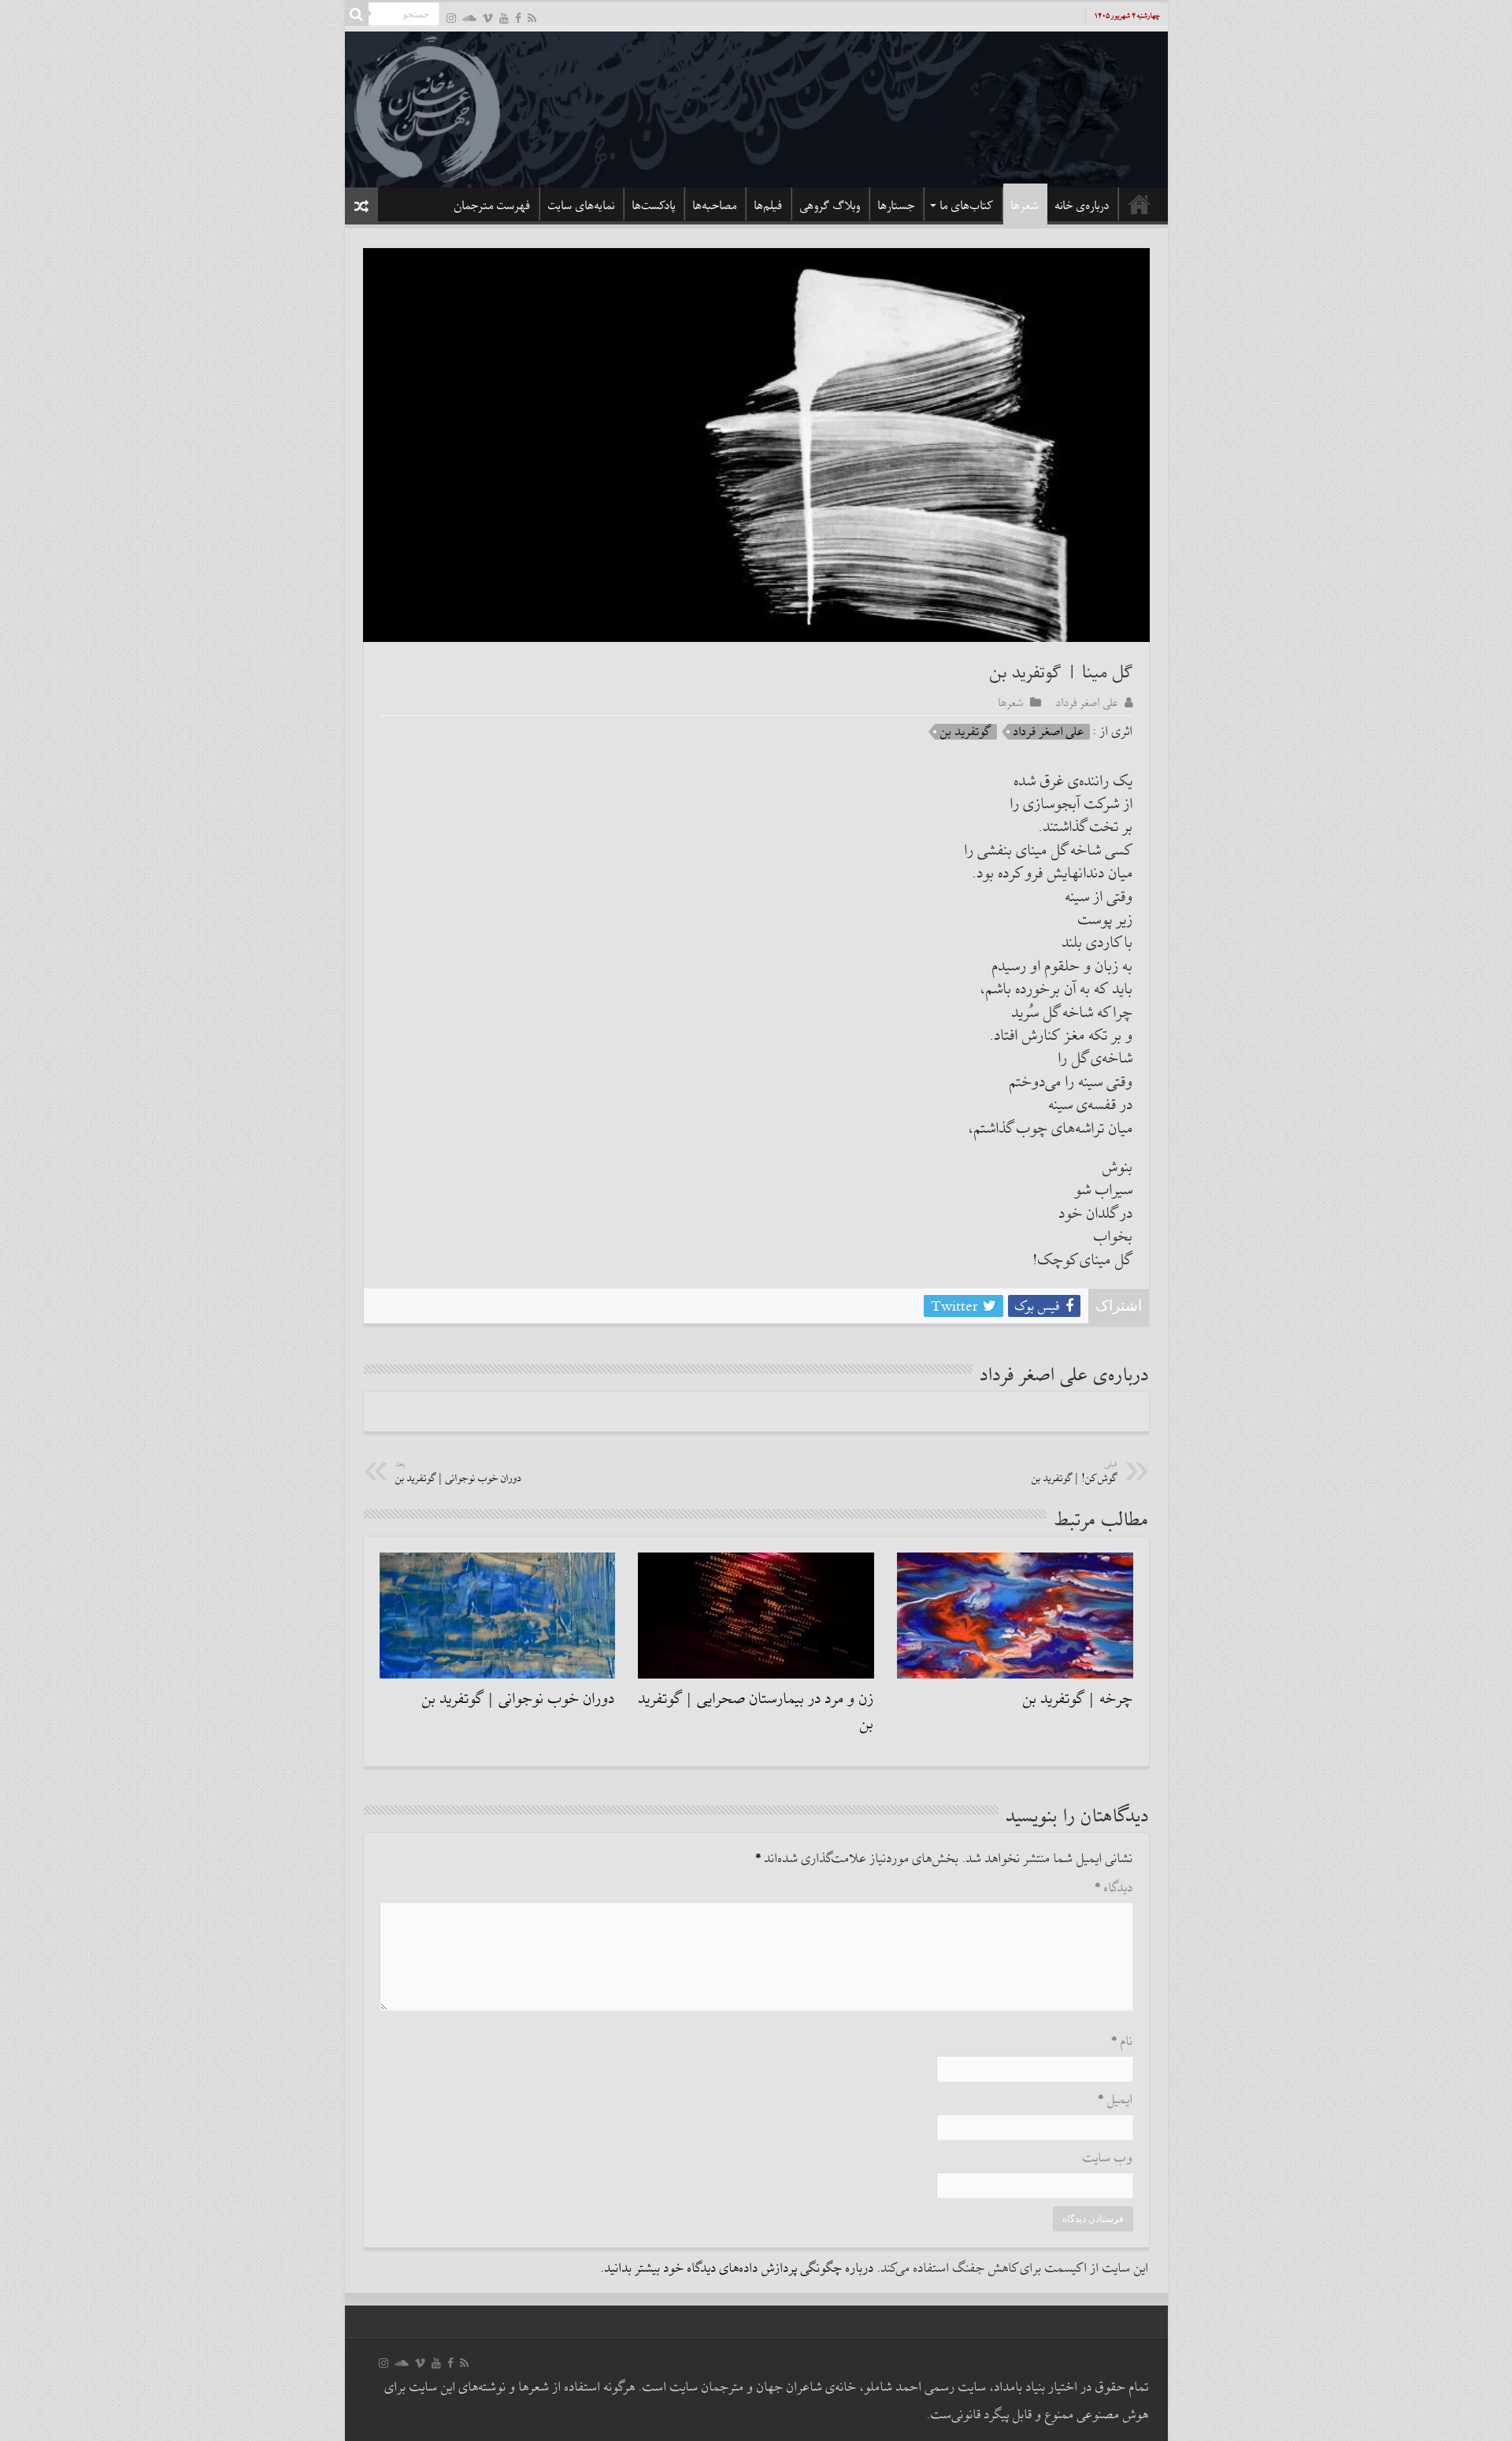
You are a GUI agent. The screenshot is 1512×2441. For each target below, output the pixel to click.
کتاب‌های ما (967, 206)
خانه (1140, 204)
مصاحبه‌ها (715, 206)
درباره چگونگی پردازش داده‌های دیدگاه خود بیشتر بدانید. (737, 2269)
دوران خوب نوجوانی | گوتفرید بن (459, 1473)
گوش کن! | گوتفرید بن (1075, 1473)
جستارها (897, 206)
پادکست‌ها (654, 206)
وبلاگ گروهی (830, 206)
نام (1122, 2042)
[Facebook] (518, 18)
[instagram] (451, 18)
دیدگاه (1114, 1888)
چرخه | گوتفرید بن (1078, 1699)
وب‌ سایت (1108, 2159)
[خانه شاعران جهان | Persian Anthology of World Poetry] (756, 107)
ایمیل (1115, 2100)
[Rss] (532, 18)
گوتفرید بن (966, 732)
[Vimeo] (488, 18)
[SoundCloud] (469, 18)
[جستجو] (357, 14)
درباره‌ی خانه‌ (1082, 206)
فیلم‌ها (769, 206)
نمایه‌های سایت (582, 206)
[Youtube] (504, 18)
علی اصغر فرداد (1087, 703)
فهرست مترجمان (493, 206)
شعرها (1025, 206)
